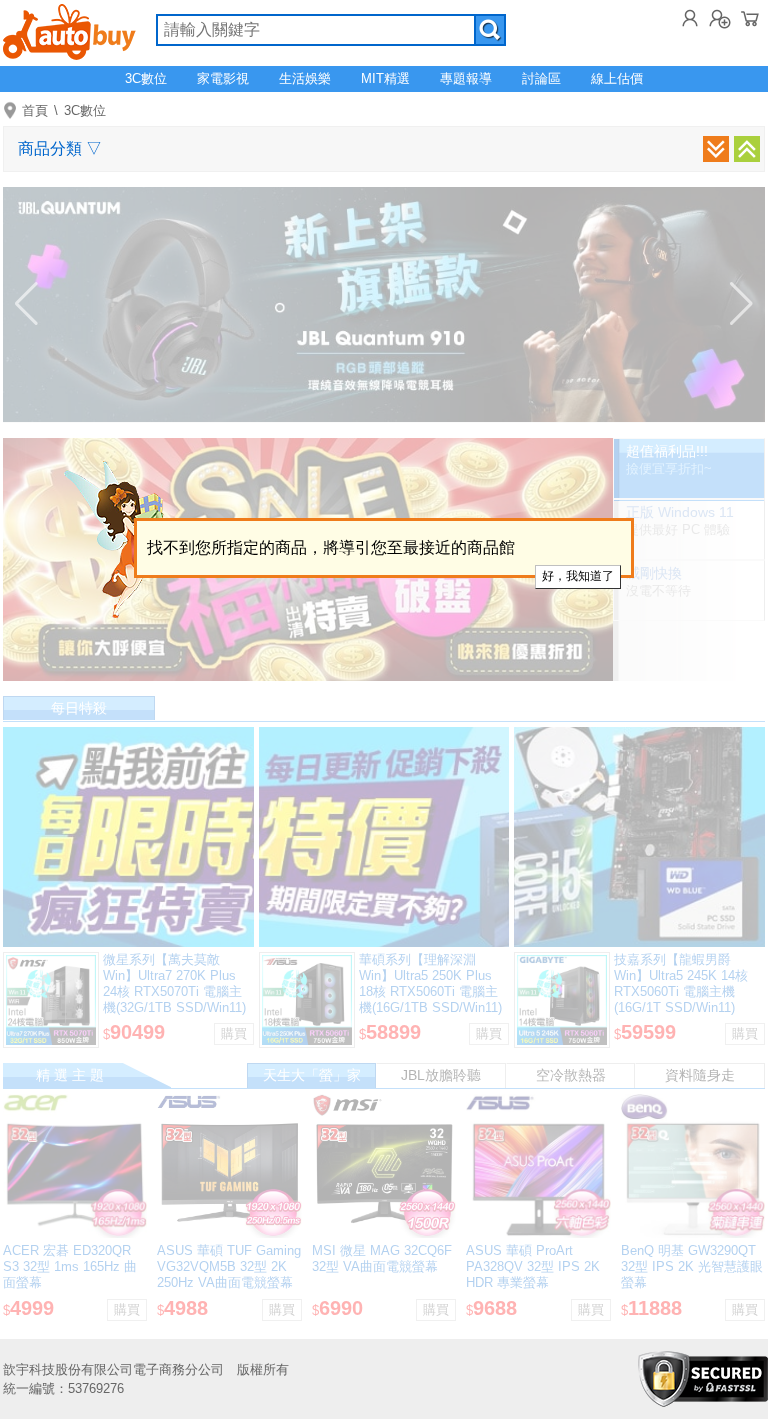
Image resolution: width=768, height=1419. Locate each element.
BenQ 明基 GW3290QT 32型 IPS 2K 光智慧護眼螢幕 (692, 1266)
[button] (26, 304)
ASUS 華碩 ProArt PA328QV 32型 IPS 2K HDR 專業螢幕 (533, 1266)
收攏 (747, 149)
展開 (716, 149)
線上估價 (617, 78)
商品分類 (60, 148)
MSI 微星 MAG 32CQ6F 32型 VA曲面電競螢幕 (382, 1258)
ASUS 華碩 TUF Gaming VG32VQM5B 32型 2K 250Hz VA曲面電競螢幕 (229, 1266)
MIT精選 (385, 78)
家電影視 (223, 78)
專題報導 (466, 78)
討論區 (541, 78)
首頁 (35, 110)
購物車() (750, 18)
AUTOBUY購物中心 (69, 30)
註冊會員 (720, 18)
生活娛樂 (305, 78)
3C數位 (146, 78)
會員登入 (690, 18)
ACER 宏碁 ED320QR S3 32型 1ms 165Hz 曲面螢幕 (70, 1266)
